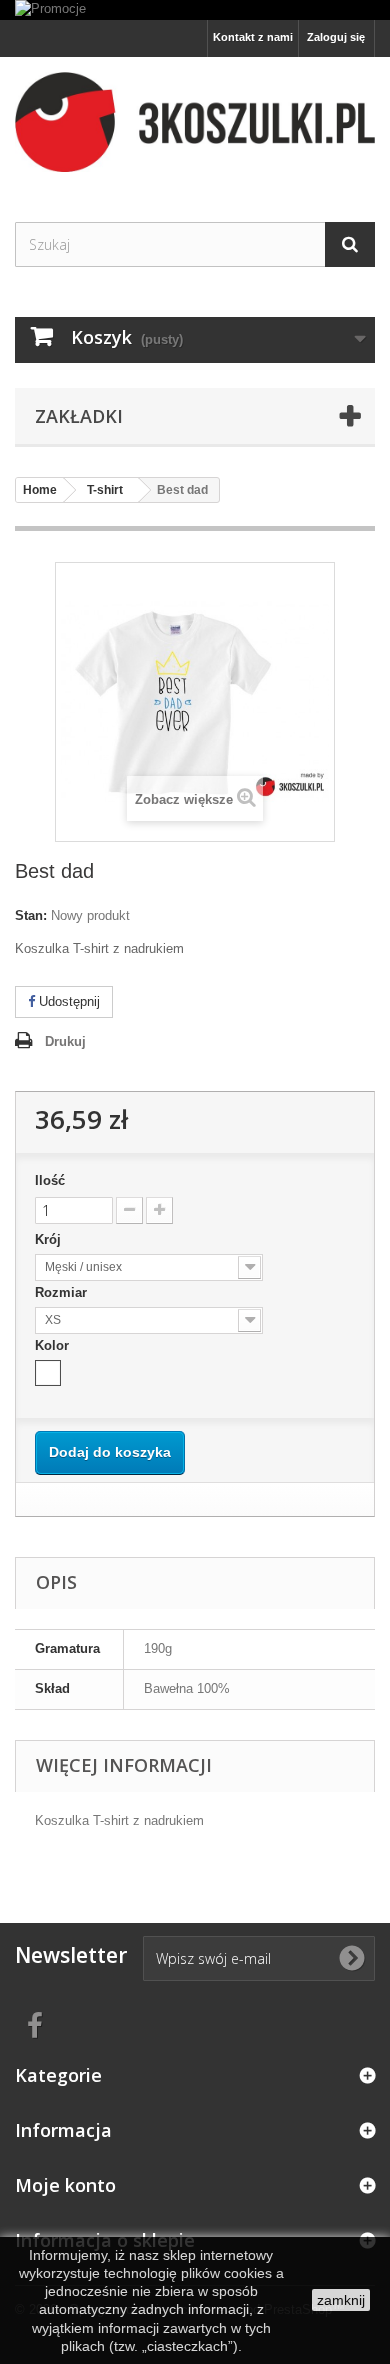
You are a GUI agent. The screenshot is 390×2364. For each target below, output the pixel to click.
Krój (50, 1239)
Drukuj (65, 1041)
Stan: (31, 915)
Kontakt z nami (253, 37)
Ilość (50, 1180)
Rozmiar (63, 1292)
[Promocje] (195, 10)
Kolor (54, 1345)
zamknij (341, 2300)
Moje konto (65, 2185)
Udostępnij (67, 1001)
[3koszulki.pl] (195, 122)
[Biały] (48, 1373)
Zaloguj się (336, 37)
